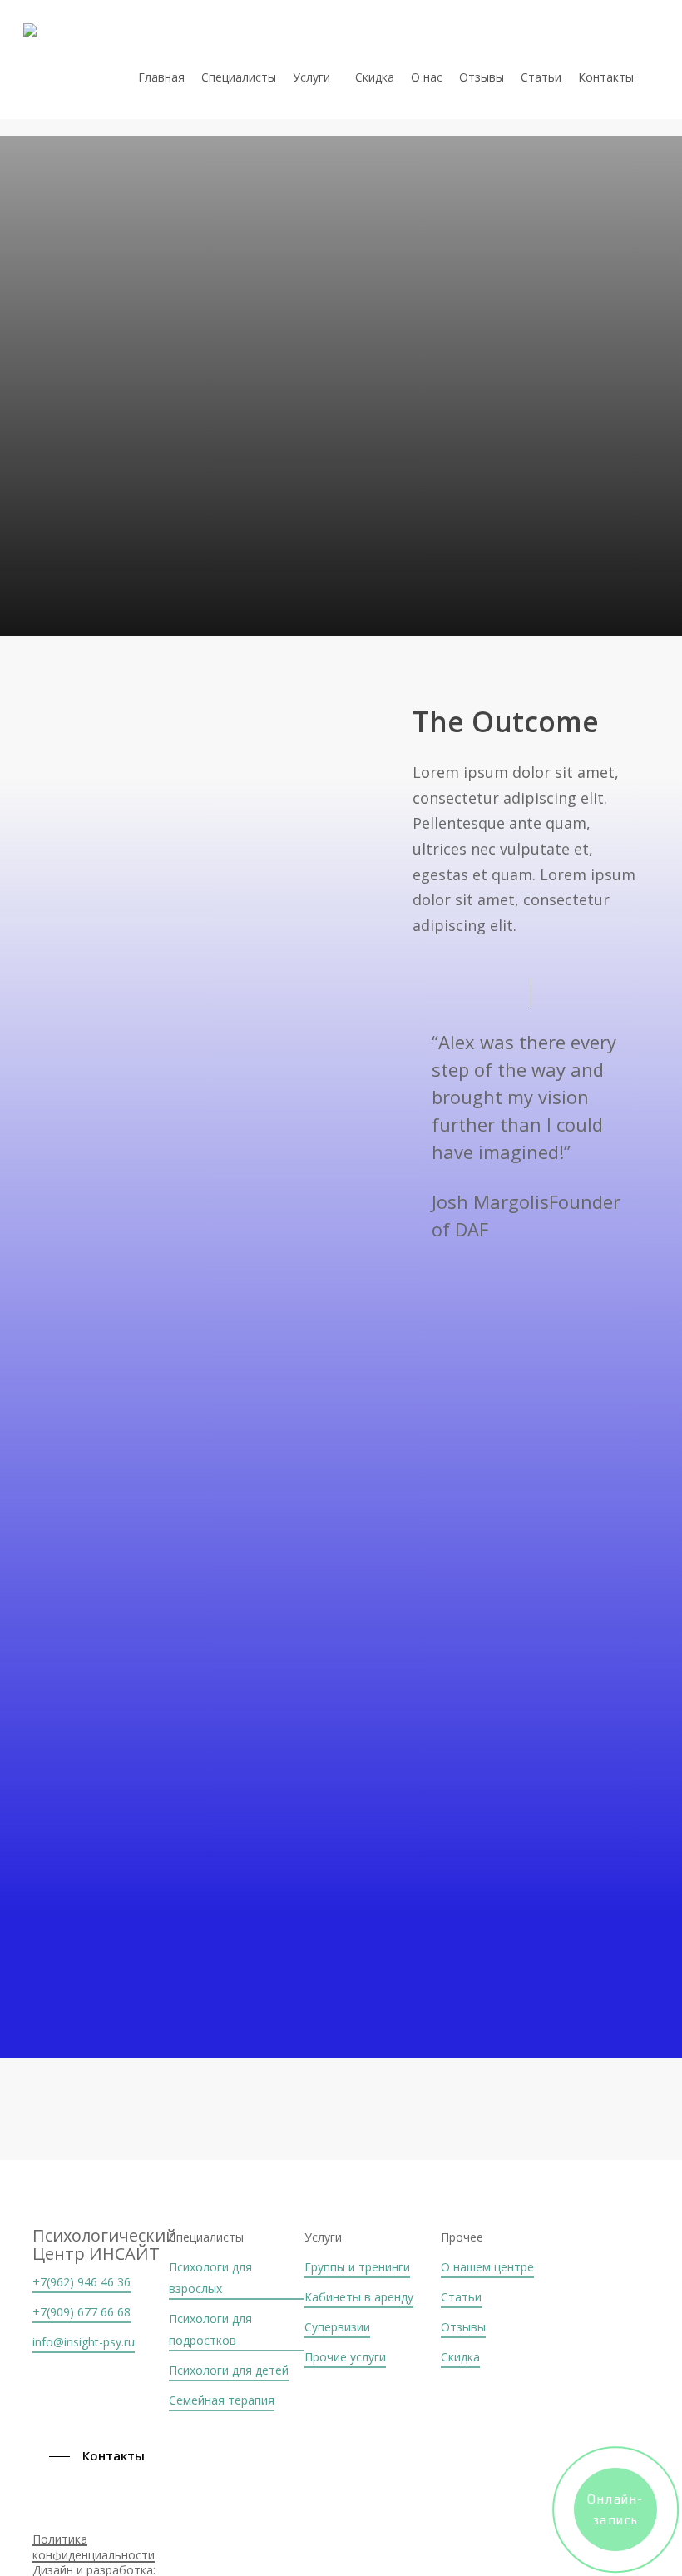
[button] (101, 2456)
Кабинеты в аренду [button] (359, 2297)
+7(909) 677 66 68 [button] (82, 2312)
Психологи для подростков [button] (210, 2329)
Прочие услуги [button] (345, 2357)
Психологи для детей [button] (229, 2370)
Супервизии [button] (337, 2327)
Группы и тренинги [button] (357, 2267)
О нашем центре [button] (487, 2267)
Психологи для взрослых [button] (210, 2278)
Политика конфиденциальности (94, 2547)
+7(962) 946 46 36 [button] (82, 2282)
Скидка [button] (460, 2357)
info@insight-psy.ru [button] (84, 2342)
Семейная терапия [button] (222, 2400)
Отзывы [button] (463, 2327)
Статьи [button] (461, 2297)
